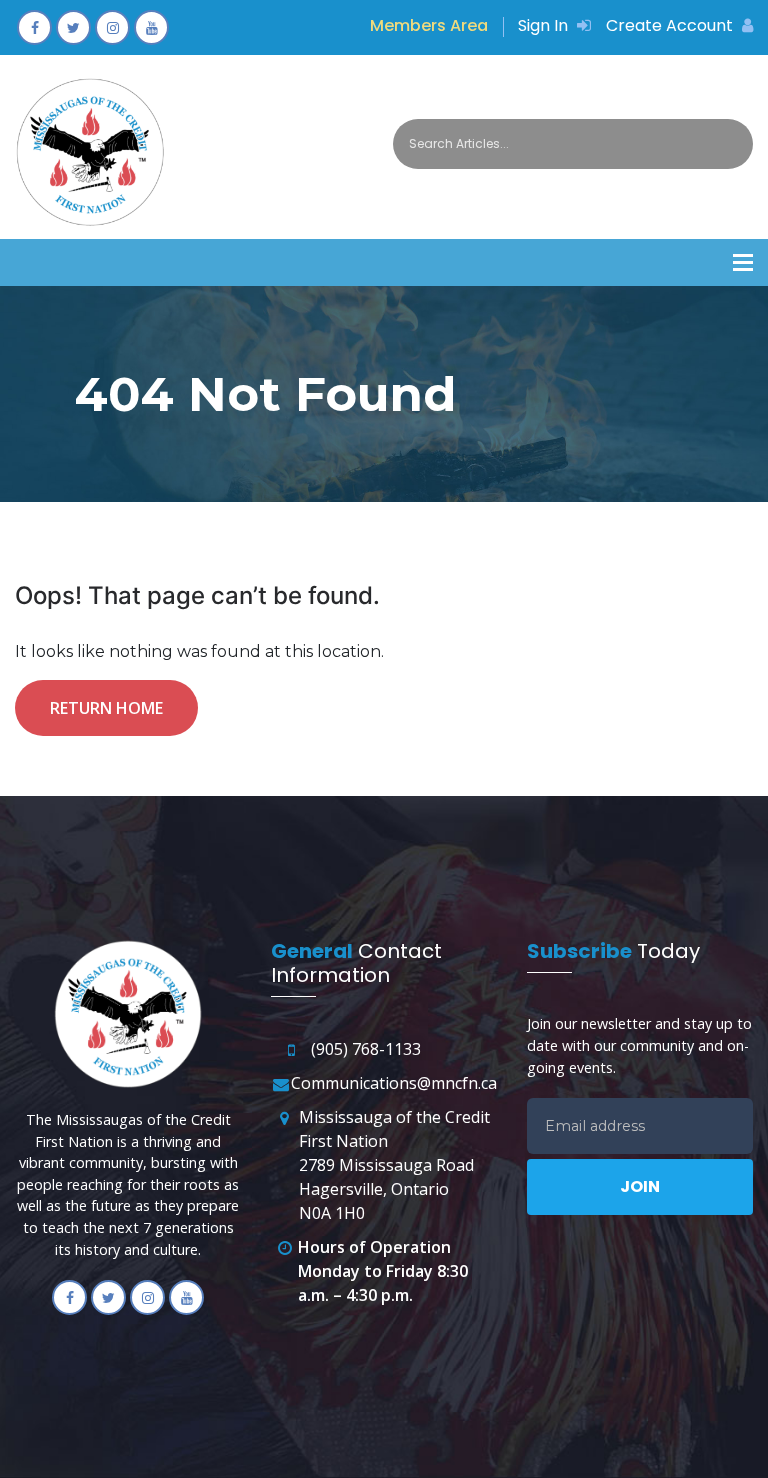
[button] (743, 262)
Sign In (545, 25)
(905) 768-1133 (366, 1049)
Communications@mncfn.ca (394, 1083)
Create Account (671, 25)
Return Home (106, 708)
